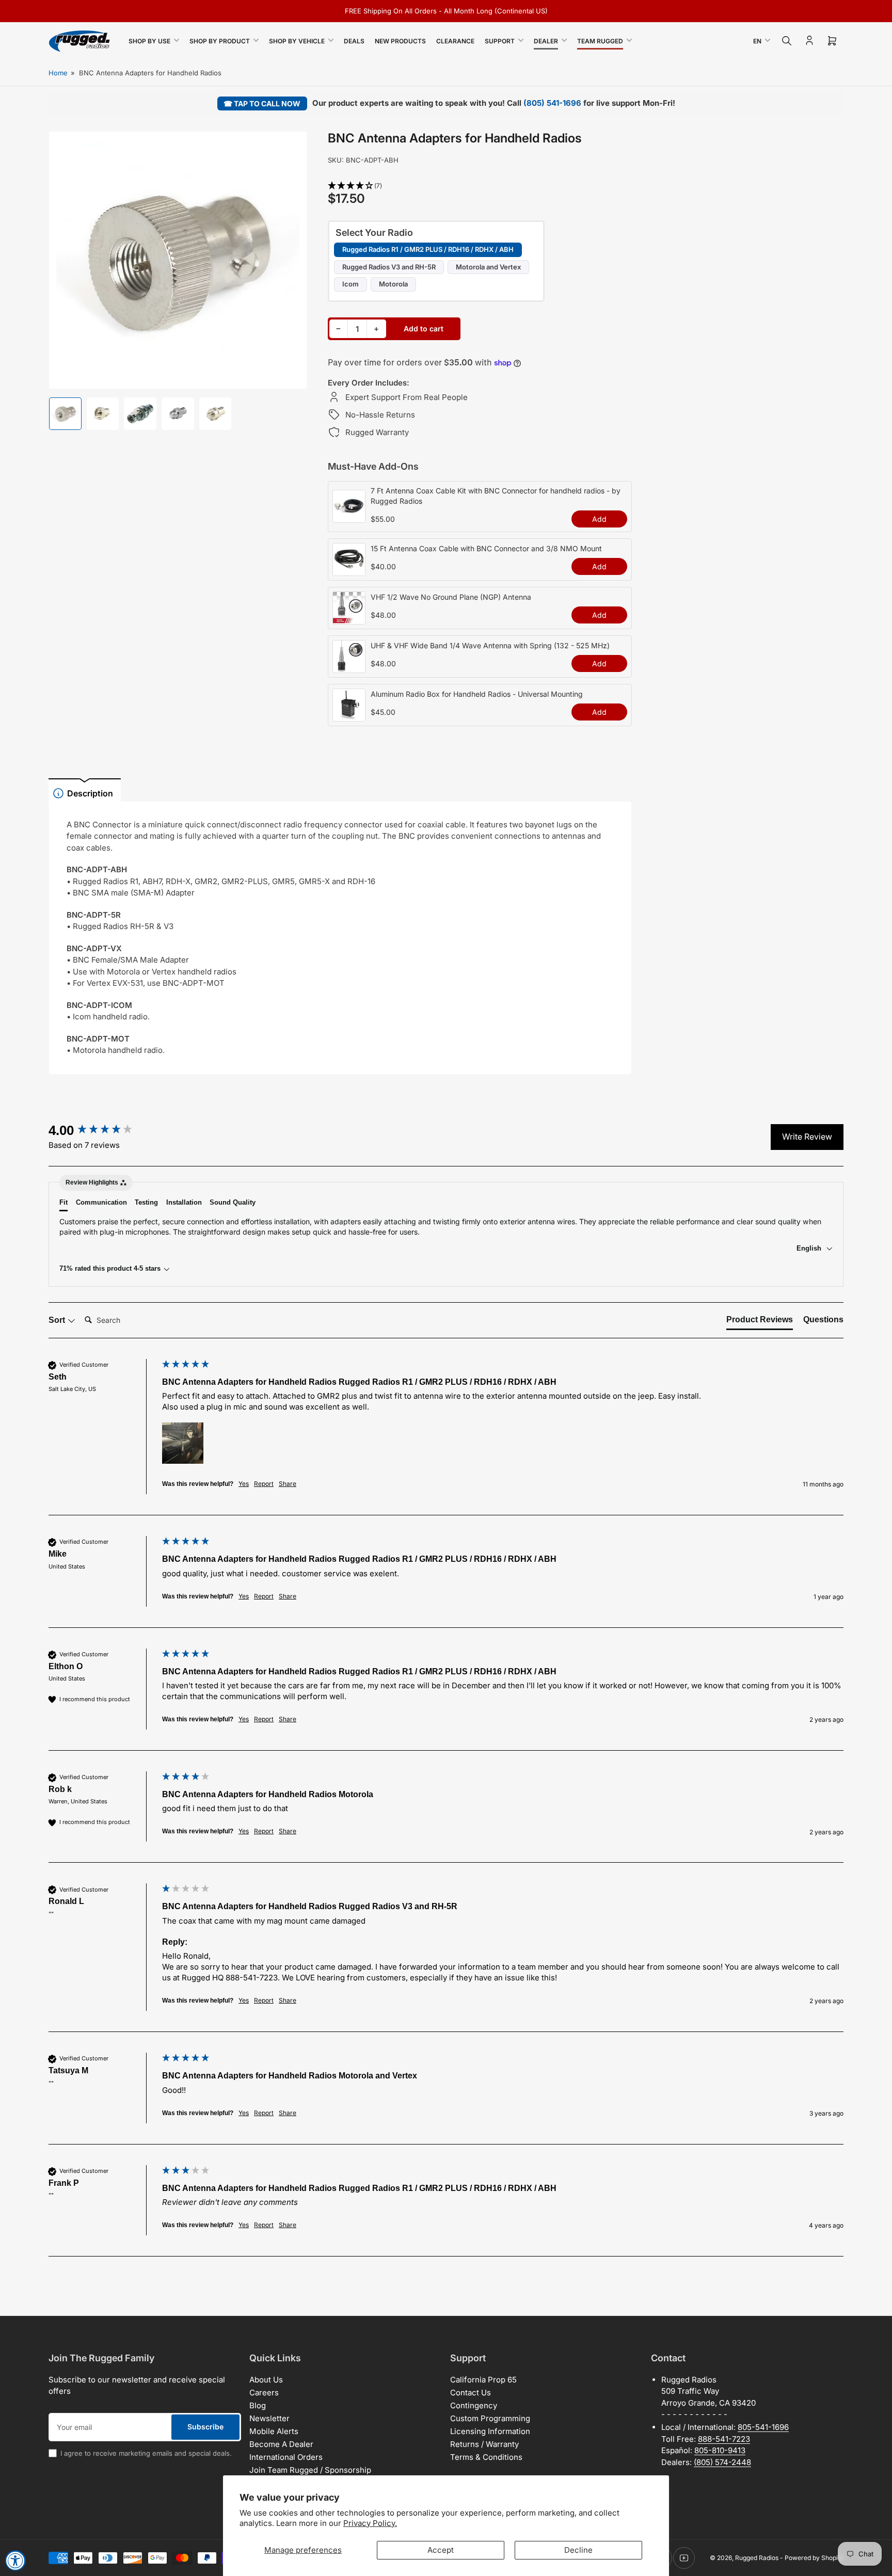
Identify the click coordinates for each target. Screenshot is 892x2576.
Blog (258, 2405)
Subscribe (205, 2427)
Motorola (393, 284)
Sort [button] (58, 1320)
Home (58, 73)
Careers (264, 2393)
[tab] (760, 1322)
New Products (400, 41)
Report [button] (264, 1484)
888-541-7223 (724, 2439)
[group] (103, 1130)
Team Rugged (600, 41)
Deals (354, 41)
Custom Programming (490, 2418)
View (349, 517)
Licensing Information (490, 2431)
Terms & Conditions (486, 2457)
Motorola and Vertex (488, 267)
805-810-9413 (720, 2450)
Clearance (455, 41)
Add (599, 519)
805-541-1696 (763, 2427)
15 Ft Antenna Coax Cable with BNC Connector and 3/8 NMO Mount (486, 548)
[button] (480, 186)
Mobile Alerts (274, 2431)
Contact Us (471, 2393)
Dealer (546, 41)
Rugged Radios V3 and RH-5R (389, 267)
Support (500, 41)
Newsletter (269, 2418)
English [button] (810, 1248)
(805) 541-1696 (552, 103)
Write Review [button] (807, 1137)
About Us (266, 2380)
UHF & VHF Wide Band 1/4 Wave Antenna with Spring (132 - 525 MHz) (490, 645)
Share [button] (288, 1484)
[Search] (787, 41)
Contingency (474, 2405)
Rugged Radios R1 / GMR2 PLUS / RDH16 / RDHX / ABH (428, 249)
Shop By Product (220, 41)
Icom (351, 284)
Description (90, 793)
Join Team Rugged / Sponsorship (310, 2470)
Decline (578, 2550)
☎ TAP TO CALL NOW (262, 103)
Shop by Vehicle (297, 41)
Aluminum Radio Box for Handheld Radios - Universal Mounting (477, 694)
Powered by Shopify (814, 2558)
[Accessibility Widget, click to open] (15, 2561)
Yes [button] (244, 1484)
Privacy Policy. (370, 2523)
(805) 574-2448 (722, 2462)
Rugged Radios (757, 2558)
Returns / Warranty (484, 2444)
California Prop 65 (483, 2380)
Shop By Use (149, 41)
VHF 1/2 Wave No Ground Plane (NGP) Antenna (451, 597)
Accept (441, 2550)
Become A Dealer (281, 2444)
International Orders (286, 2457)
